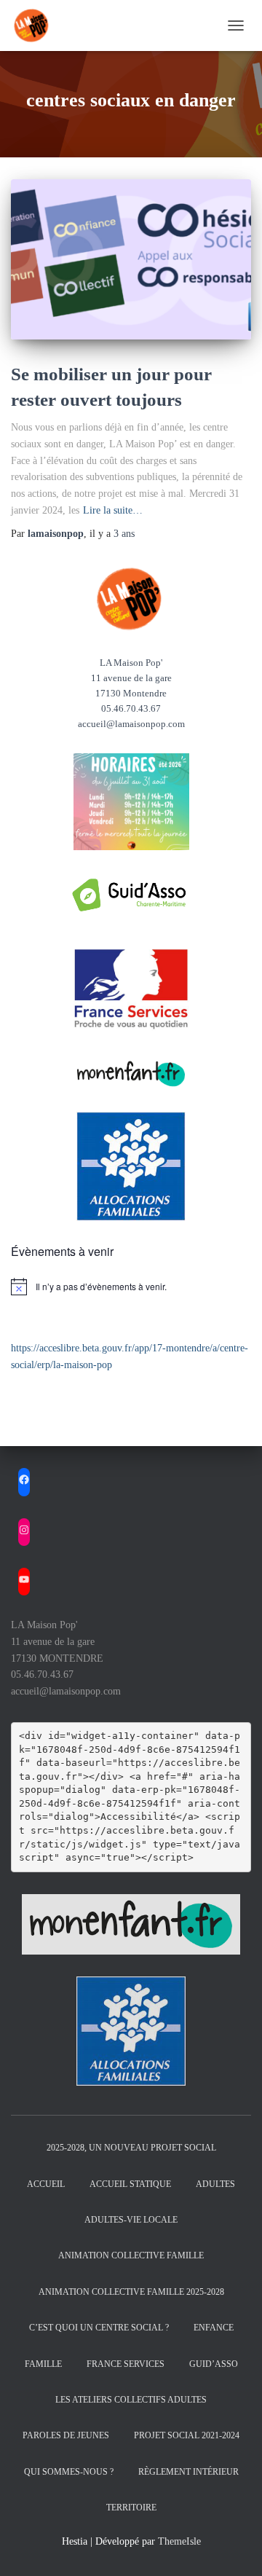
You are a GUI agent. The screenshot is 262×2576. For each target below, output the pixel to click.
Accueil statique (130, 2184)
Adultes (215, 2184)
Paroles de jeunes (66, 2435)
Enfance (214, 2328)
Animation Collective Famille (131, 2255)
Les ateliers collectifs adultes (131, 2400)
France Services (126, 2364)
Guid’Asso (214, 2364)
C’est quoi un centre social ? (99, 2328)
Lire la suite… (113, 510)
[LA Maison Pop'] (38, 25)
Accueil (46, 2184)
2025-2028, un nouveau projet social (131, 2148)
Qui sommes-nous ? (69, 2472)
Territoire (131, 2508)
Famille (43, 2364)
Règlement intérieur (188, 2472)
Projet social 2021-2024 (187, 2435)
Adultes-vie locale (131, 2220)
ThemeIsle (179, 2541)
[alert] (131, 1287)
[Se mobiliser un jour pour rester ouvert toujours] (131, 259)
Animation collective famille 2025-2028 (131, 2292)
